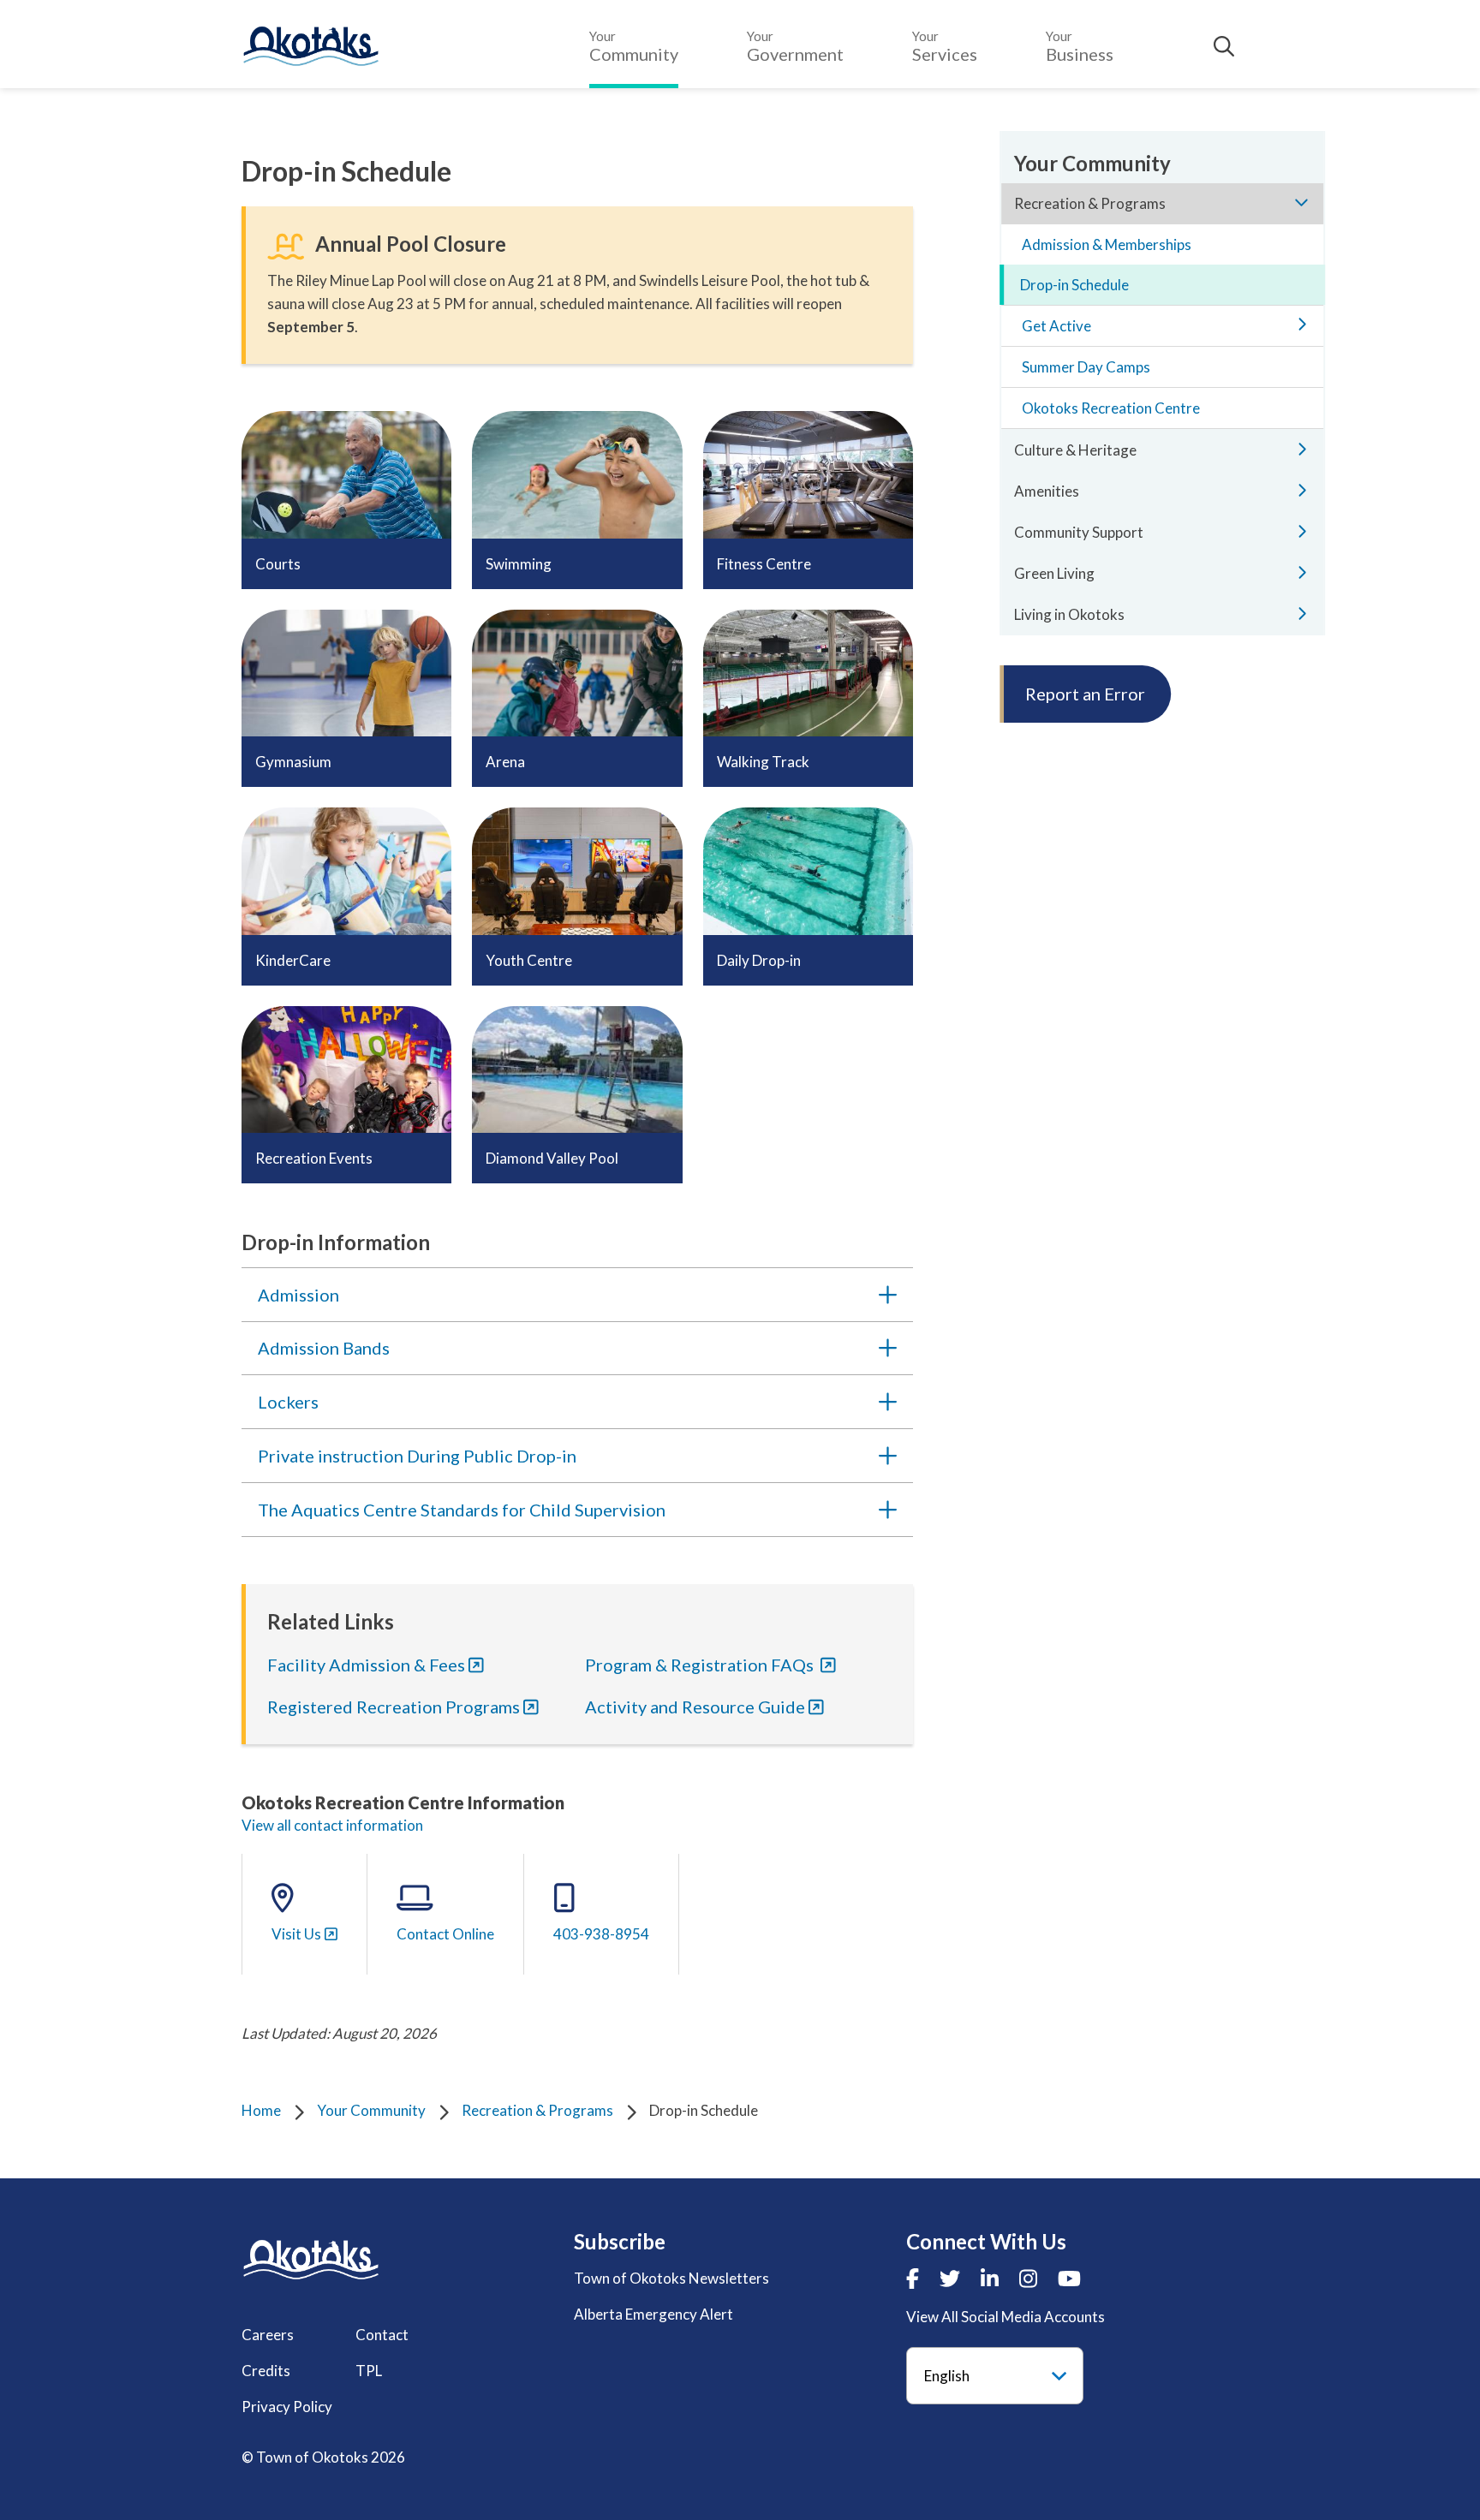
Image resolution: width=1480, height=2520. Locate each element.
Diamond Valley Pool (552, 1158)
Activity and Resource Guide (695, 1707)
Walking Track (763, 762)
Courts (278, 564)
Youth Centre (529, 960)
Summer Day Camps (1086, 367)
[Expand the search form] (1224, 46)
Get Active (1056, 326)
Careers (268, 2335)
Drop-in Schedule (1074, 285)
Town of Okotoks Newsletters (671, 2278)
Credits (266, 2371)
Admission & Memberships (1107, 244)
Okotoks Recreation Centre (1111, 408)
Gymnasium (293, 762)
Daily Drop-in (759, 960)
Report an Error (1085, 694)
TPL (369, 2371)
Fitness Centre (764, 564)
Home (261, 2110)
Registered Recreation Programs (394, 1707)
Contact (382, 2335)
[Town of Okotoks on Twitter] (950, 2278)
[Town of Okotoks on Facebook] (913, 2278)
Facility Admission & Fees (366, 1665)
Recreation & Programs (537, 2110)
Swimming (519, 564)
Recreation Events (314, 1158)
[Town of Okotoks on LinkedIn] (990, 2278)
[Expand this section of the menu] (1302, 324)
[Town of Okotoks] (311, 2259)
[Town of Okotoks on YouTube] (1069, 2278)
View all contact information (332, 1825)
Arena (505, 762)
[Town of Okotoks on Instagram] (1028, 2278)
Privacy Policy (287, 2407)
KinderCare (293, 960)
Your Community (371, 2110)
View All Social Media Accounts (1006, 2317)
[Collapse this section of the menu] (1302, 202)
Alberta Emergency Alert (653, 2314)
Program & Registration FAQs (701, 1665)
